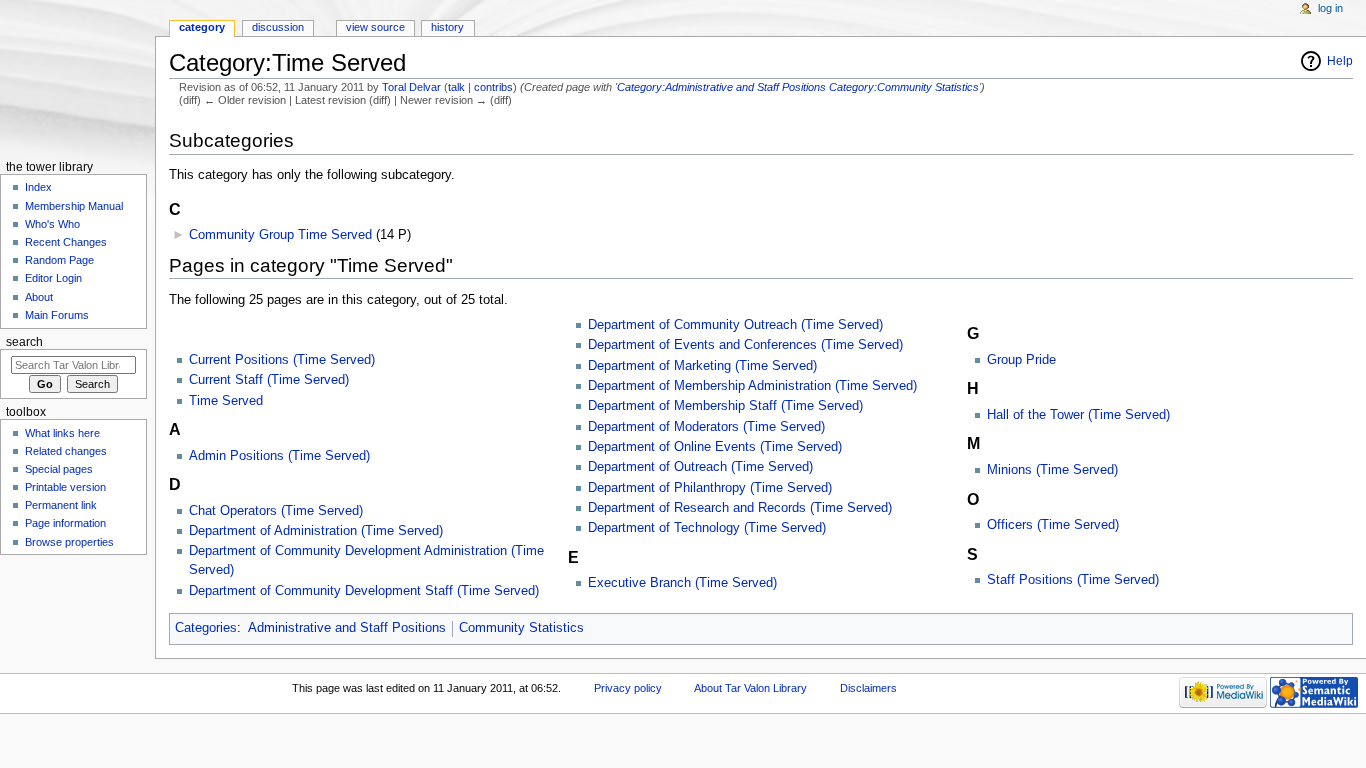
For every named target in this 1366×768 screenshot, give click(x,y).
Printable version (65, 487)
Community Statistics (521, 628)
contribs (493, 87)
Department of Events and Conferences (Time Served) (745, 345)
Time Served (226, 401)
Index (38, 187)
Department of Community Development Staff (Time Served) (364, 591)
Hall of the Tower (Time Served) (1078, 415)
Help (1340, 61)
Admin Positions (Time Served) (279, 456)
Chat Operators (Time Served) (276, 511)
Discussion (278, 27)
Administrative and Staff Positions (347, 628)
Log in (1330, 8)
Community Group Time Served (280, 235)
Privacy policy (628, 688)
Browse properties (69, 542)
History (447, 27)
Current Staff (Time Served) (269, 380)
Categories (206, 628)
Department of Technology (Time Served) (707, 528)
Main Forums (57, 315)
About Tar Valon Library (750, 688)
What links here (62, 433)
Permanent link (61, 505)
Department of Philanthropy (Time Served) (710, 488)
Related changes (66, 451)
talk (456, 87)
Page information (65, 523)
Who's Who (52, 224)
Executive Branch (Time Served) (682, 583)
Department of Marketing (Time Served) (702, 366)
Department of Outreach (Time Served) (700, 467)
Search (24, 342)
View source (375, 27)
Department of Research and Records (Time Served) (740, 508)
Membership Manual (74, 206)
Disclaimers (868, 688)
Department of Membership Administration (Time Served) (752, 386)
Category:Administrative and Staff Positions (721, 87)
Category (202, 27)
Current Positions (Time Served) (282, 360)
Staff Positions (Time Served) (1073, 580)
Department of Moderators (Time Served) (706, 427)
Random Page (59, 260)
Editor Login (53, 278)
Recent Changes (66, 242)
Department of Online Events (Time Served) (715, 447)
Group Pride (1021, 360)
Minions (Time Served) (1052, 470)
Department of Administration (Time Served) (316, 531)
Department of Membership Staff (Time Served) (725, 406)
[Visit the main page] (77, 77)
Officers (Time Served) (1053, 525)
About (39, 297)
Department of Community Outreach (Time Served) (735, 325)
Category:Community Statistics (904, 87)
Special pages (59, 469)
